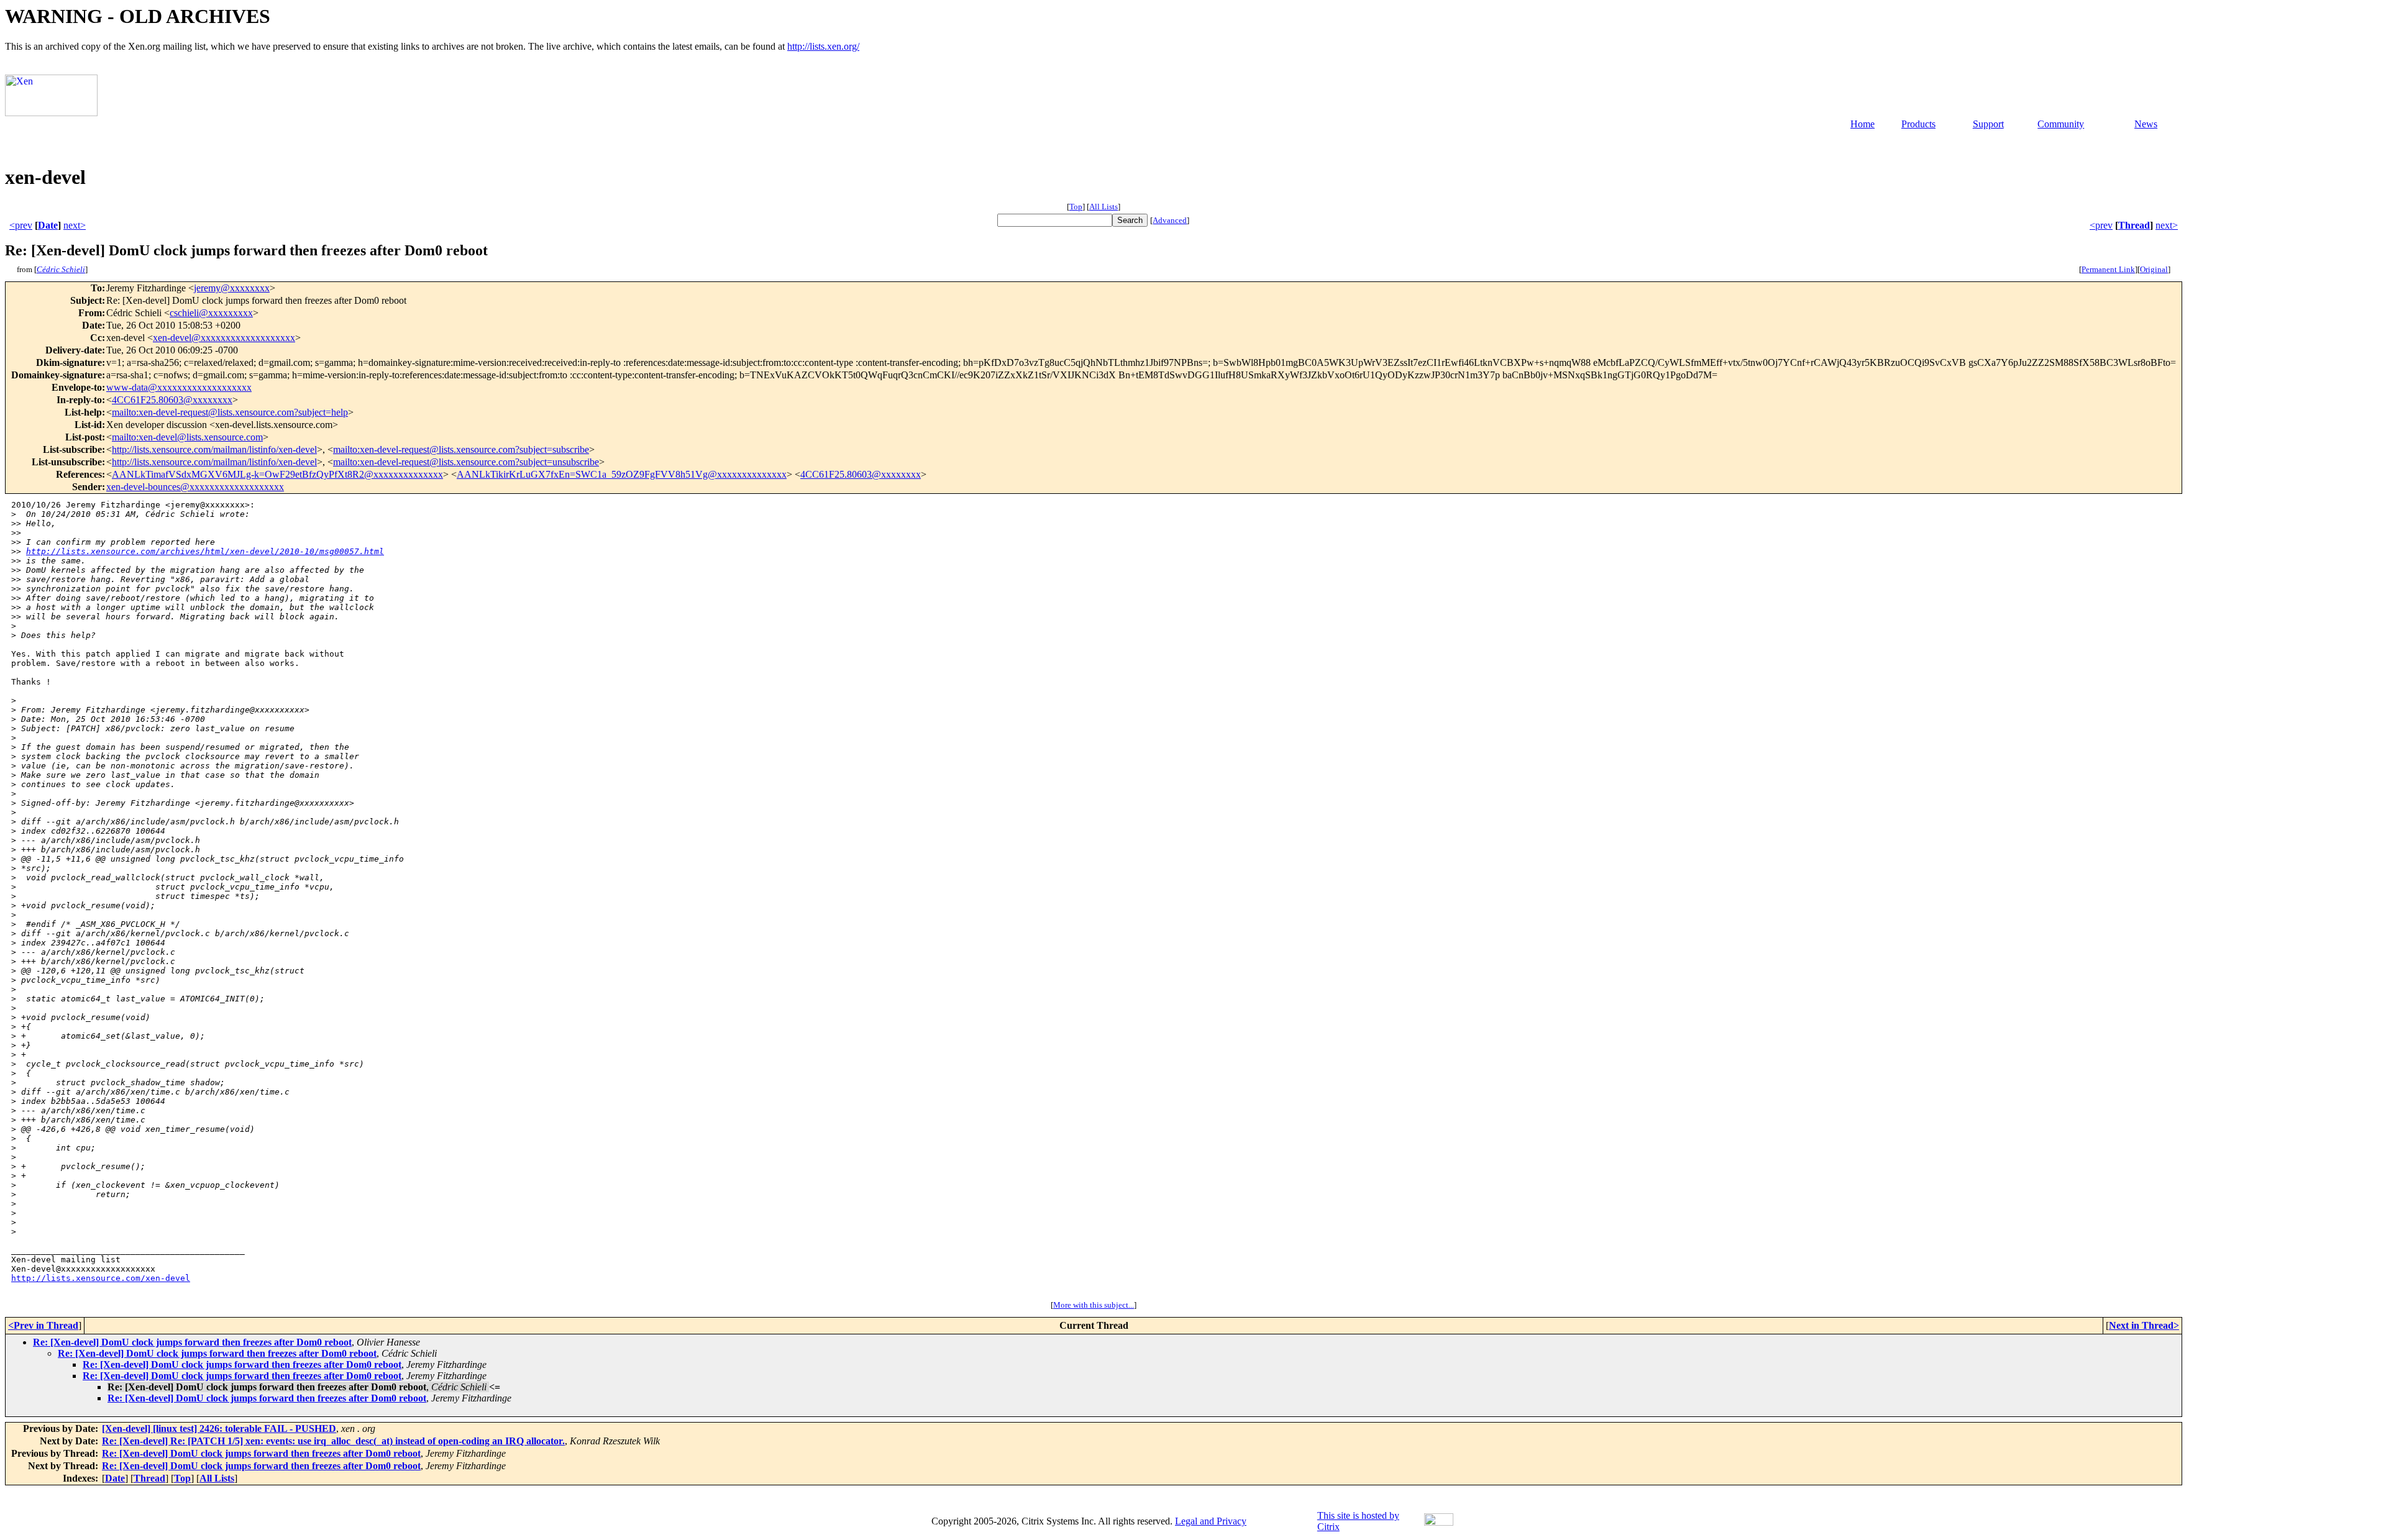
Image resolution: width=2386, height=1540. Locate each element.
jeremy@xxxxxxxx (232, 288)
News (2146, 124)
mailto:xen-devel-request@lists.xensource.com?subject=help (230, 412)
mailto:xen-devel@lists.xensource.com (187, 437)
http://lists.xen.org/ (823, 46)
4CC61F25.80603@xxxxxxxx (172, 400)
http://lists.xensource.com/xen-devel (101, 1278)
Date (48, 225)
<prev (21, 225)
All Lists (1104, 207)
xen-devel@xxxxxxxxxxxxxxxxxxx (224, 338)
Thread (2134, 225)
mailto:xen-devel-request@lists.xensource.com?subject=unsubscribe (466, 462)
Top (1076, 207)
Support (1988, 124)
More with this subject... (1094, 1305)
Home (1863, 124)
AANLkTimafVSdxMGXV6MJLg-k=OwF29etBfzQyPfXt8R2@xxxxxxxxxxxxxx (277, 474)
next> (75, 225)
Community (2061, 124)
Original (2154, 269)
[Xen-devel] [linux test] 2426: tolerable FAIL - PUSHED (219, 1428)
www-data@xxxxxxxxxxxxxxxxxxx (179, 387)
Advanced (1170, 220)
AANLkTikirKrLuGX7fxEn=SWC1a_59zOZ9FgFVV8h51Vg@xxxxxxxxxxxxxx (622, 474)
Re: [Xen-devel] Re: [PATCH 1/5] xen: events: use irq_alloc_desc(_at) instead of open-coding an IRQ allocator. (333, 1441)
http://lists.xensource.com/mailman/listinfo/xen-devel (214, 449)
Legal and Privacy (1211, 1521)
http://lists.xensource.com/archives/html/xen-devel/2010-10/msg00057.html (205, 551)
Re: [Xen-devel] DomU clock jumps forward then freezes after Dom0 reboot (192, 1342)
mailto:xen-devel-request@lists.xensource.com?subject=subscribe (461, 449)
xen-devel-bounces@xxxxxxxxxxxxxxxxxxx (195, 487)
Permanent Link (2108, 269)
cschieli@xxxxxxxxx (211, 313)
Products (1918, 124)
